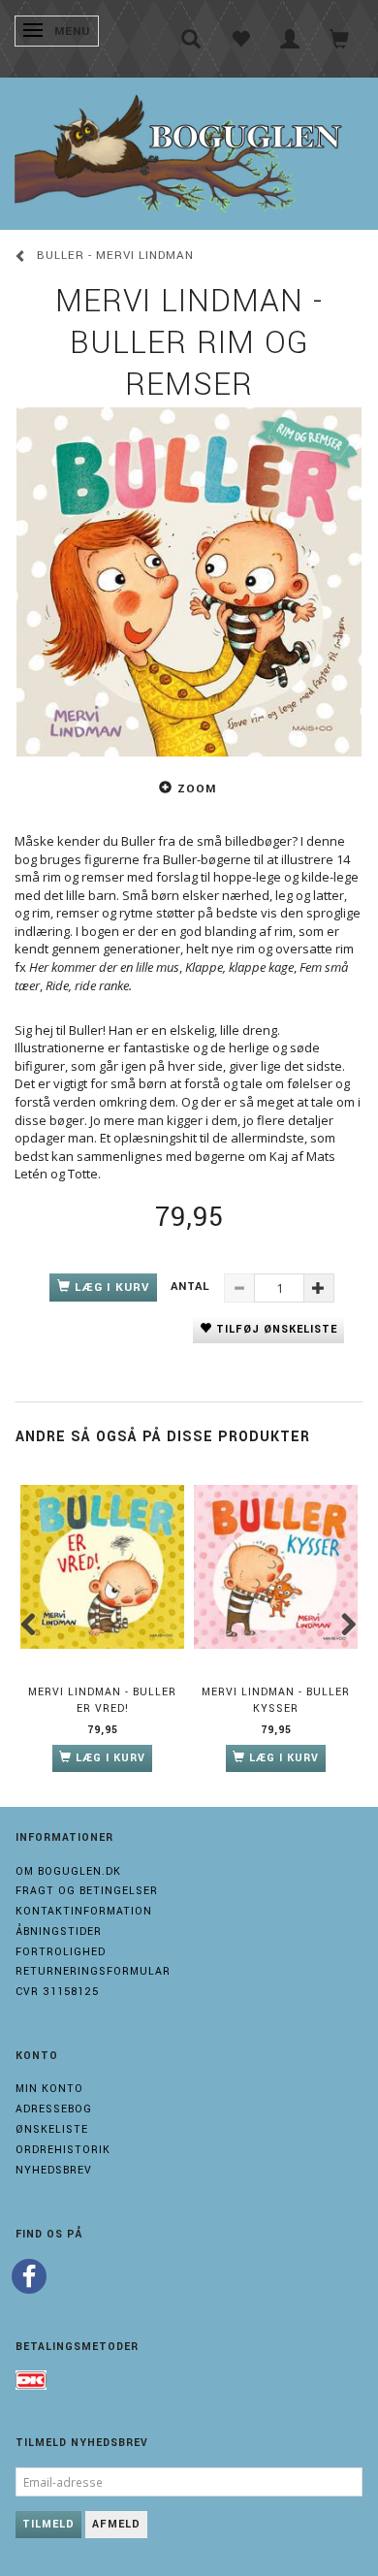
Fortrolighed (61, 1952)
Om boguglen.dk (68, 1871)
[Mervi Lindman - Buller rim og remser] (189, 582)
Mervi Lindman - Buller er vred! (102, 1700)
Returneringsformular (93, 1971)
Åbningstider (59, 1932)
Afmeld (116, 2524)
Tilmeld (48, 2524)
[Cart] (340, 39)
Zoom (197, 789)
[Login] (290, 39)
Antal (192, 1287)
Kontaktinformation (84, 1911)
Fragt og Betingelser (87, 1891)
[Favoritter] (241, 39)
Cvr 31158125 (57, 1992)
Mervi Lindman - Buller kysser (276, 1700)
